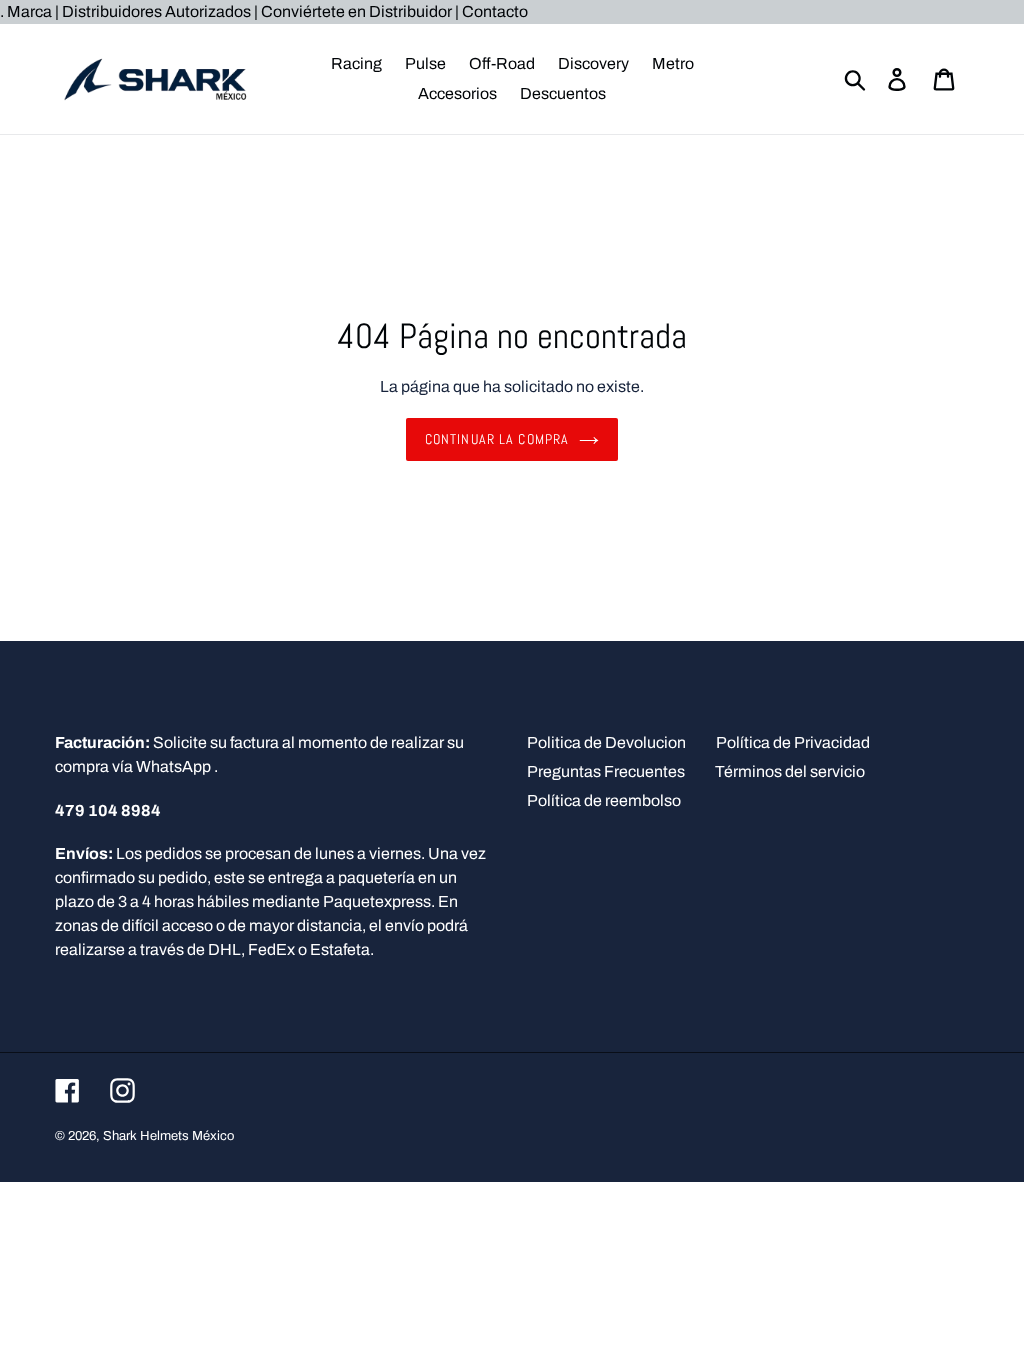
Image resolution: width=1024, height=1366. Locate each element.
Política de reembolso (604, 800)
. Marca (27, 11)
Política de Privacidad (793, 742)
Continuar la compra (497, 439)
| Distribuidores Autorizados (153, 11)
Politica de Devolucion (606, 742)
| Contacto (491, 11)
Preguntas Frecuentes (606, 771)
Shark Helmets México (168, 1136)
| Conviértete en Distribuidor (354, 11)
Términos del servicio (790, 771)
